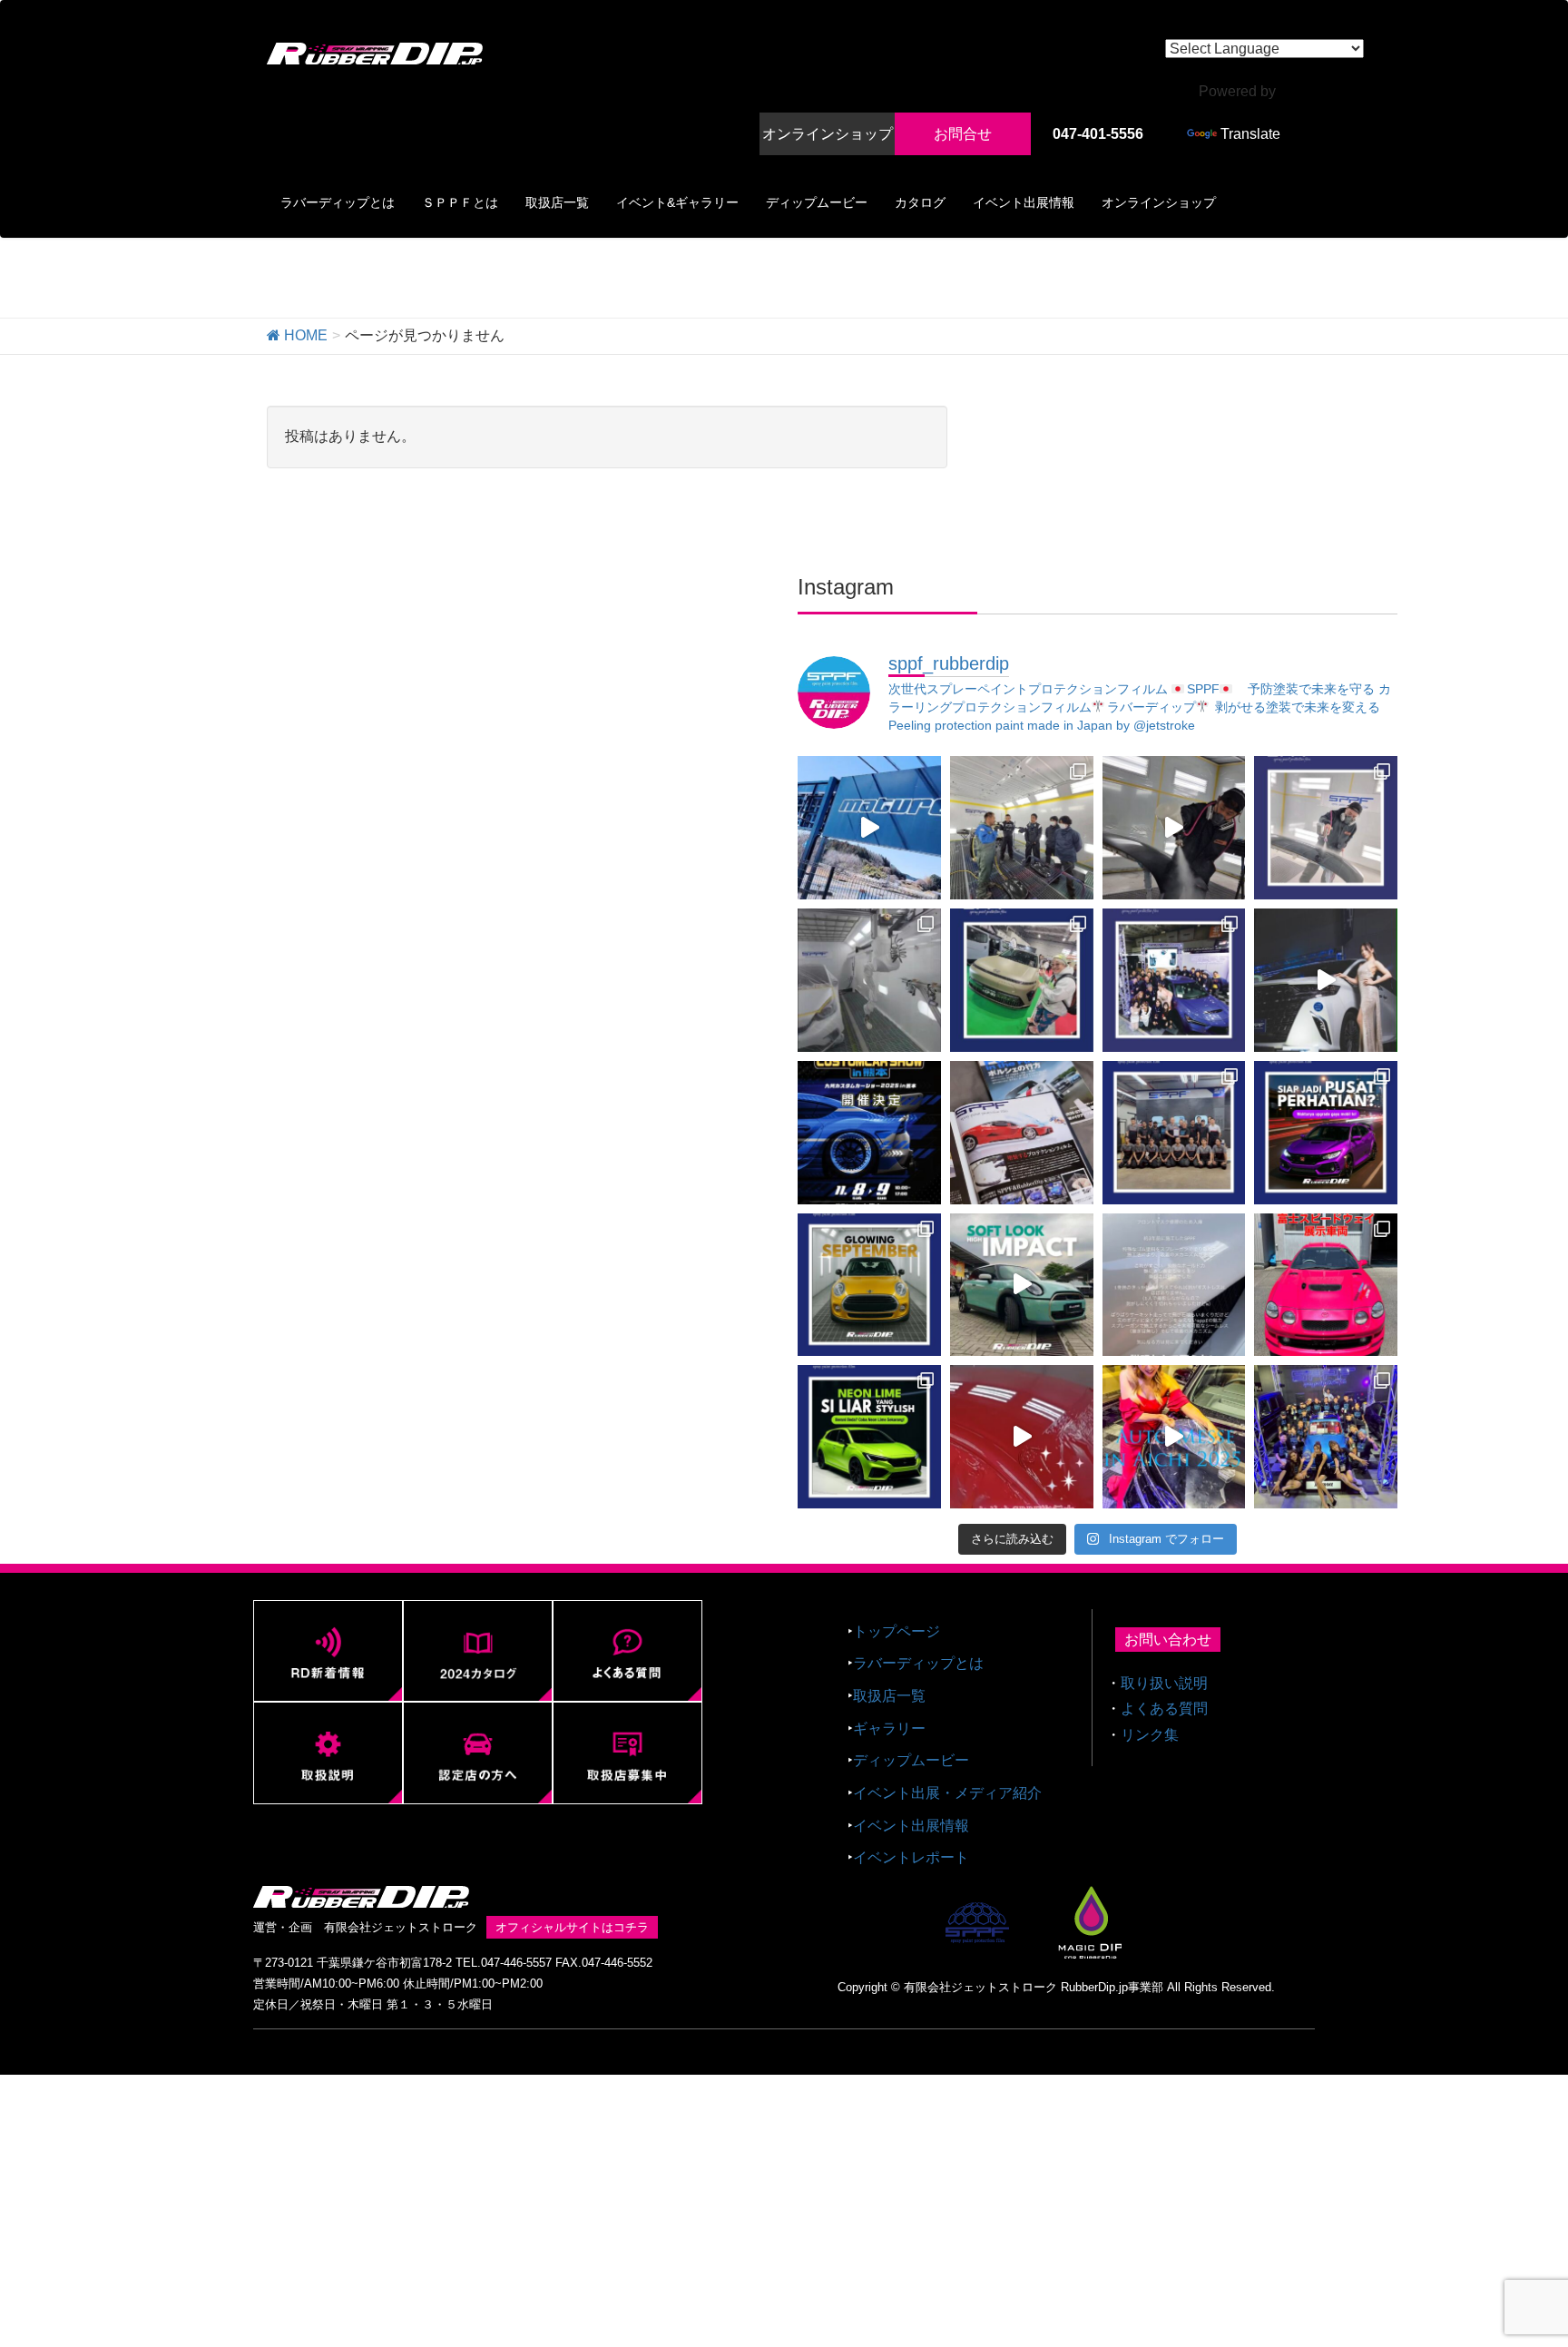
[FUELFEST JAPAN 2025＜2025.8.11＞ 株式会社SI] (1326, 1285)
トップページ (897, 1631)
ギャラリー (889, 1728)
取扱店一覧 (889, 1696)
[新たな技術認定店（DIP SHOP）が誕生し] (1022, 828)
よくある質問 (1164, 1709)
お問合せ (963, 134)
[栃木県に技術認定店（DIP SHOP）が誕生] (869, 828)
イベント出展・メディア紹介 (947, 1793)
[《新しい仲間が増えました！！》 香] (1174, 828)
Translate (1250, 134)
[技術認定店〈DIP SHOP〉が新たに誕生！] (1326, 828)
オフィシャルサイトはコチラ (572, 1927)
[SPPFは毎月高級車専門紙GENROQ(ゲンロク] (1022, 1133)
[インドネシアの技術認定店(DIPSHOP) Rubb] (1326, 1133)
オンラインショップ (828, 134)
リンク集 (1150, 1735)
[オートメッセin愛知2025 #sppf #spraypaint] (1174, 1437)
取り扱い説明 (1164, 1683)
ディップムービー (911, 1760)
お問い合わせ (1168, 1640)
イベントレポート (911, 1857)
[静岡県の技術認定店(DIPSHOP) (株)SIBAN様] (1022, 1437)
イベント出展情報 (911, 1826)
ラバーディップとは (918, 1663)
